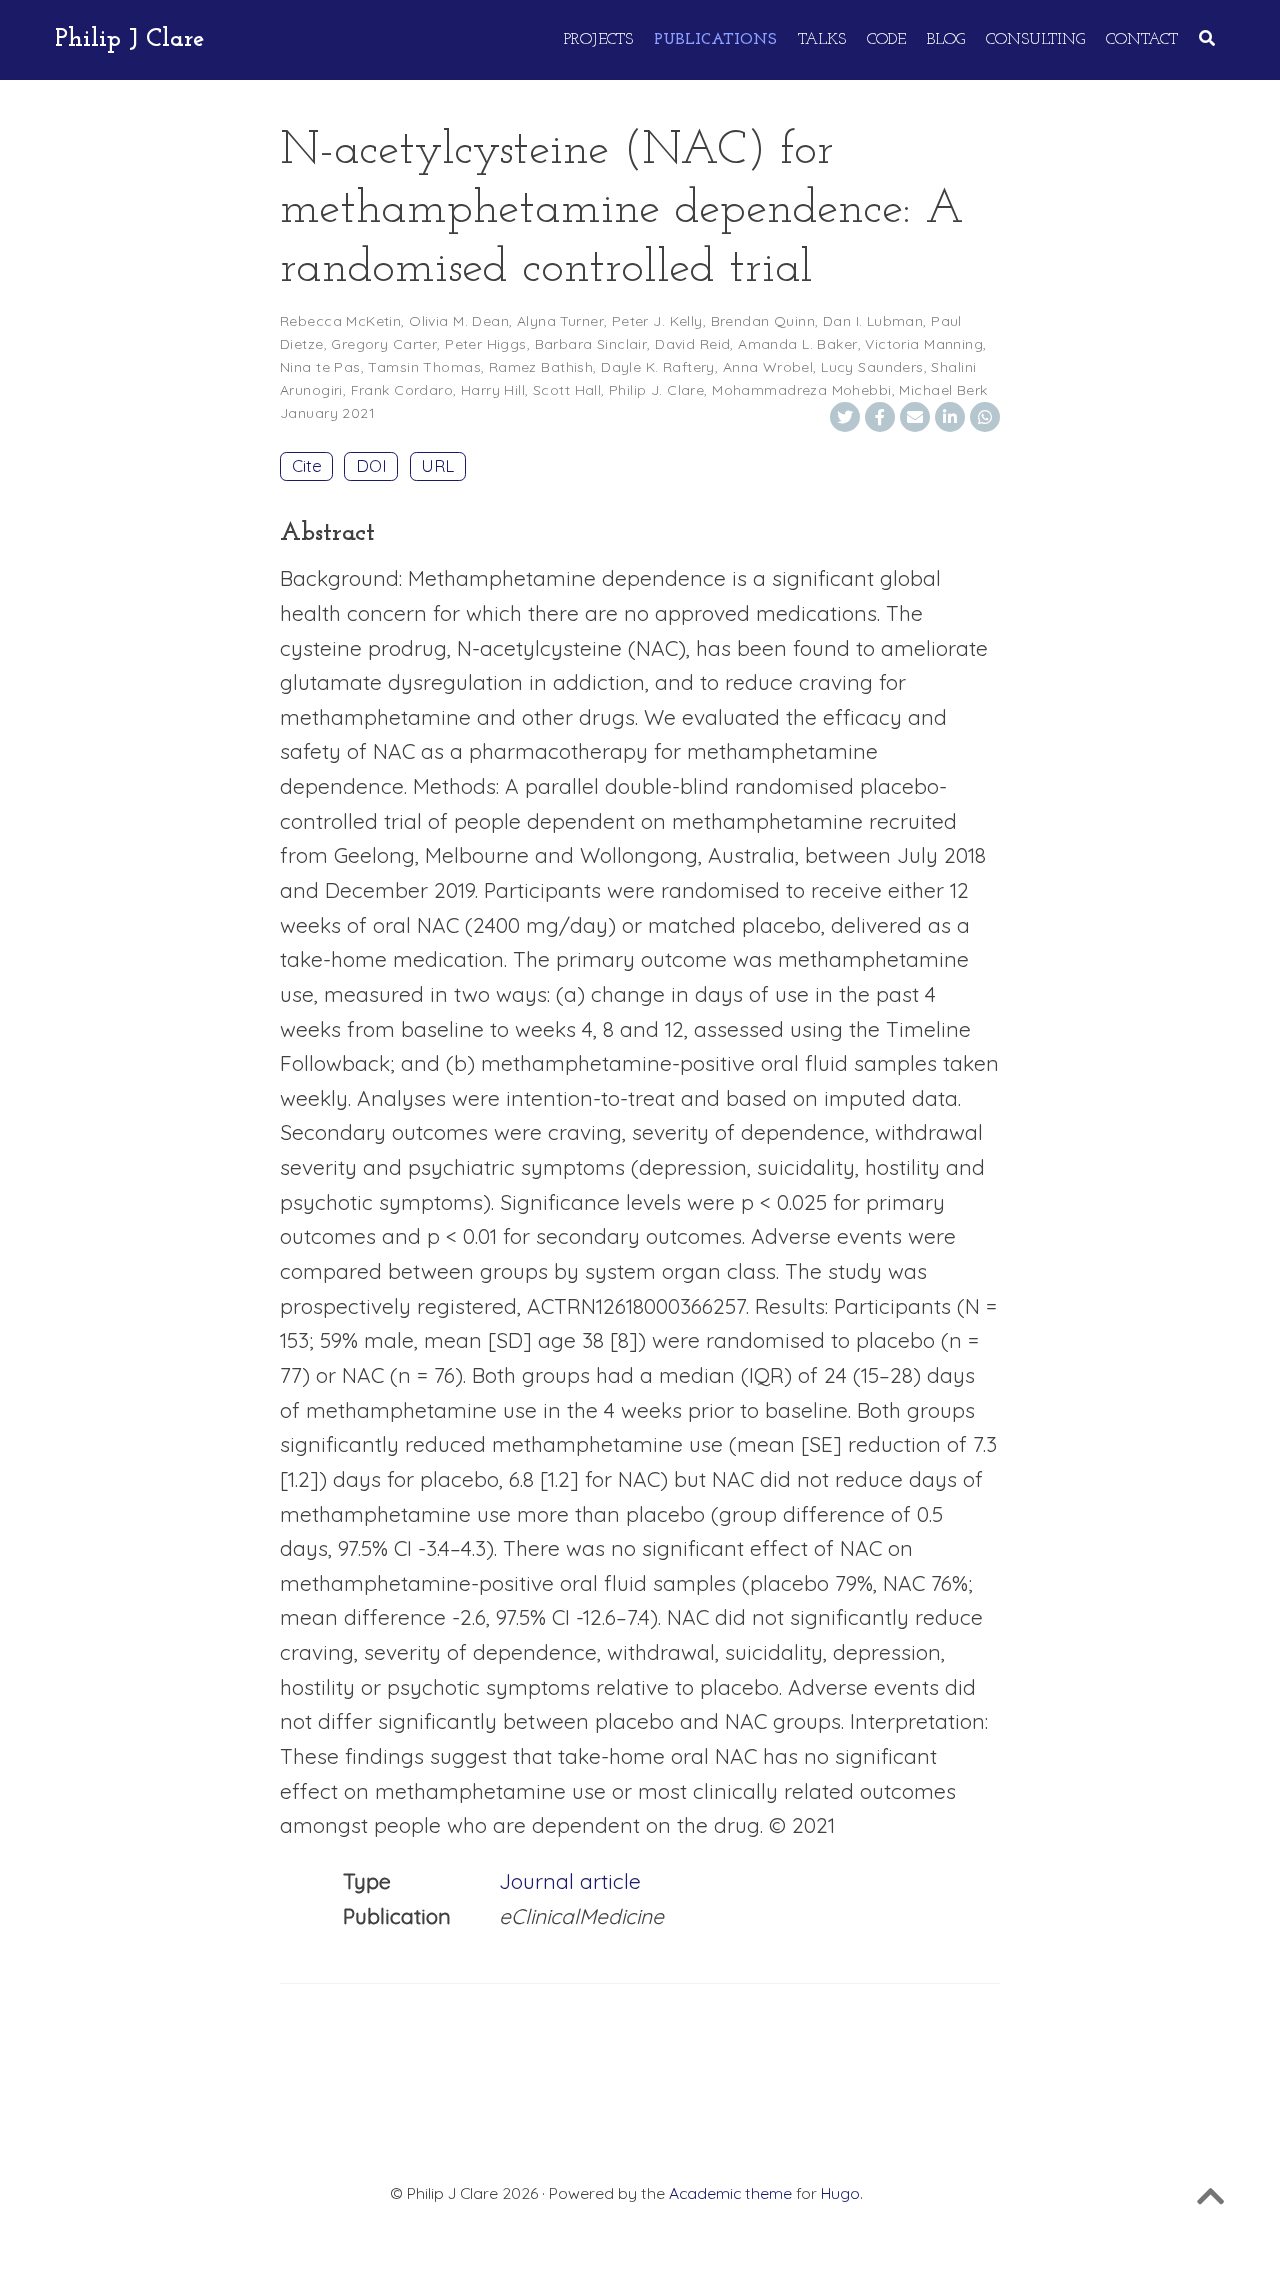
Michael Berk (943, 390)
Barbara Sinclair (591, 344)
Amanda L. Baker (797, 344)
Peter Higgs (486, 344)
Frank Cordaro (402, 390)
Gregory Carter (384, 344)
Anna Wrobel (768, 367)
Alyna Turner (560, 321)
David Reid (692, 344)
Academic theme (730, 2193)
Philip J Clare (130, 39)
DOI (371, 465)
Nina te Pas (320, 367)
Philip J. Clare (656, 390)
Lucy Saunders (872, 367)
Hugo (840, 2193)
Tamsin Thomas (424, 367)
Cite (307, 465)
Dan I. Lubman (873, 321)
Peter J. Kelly (657, 321)
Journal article (570, 1881)
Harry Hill (493, 390)
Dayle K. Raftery (658, 367)
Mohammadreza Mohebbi (801, 390)
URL (437, 465)
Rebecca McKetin (340, 321)
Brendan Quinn (763, 321)
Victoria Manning (924, 344)
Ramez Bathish (541, 367)
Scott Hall (567, 390)
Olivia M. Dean (459, 321)
